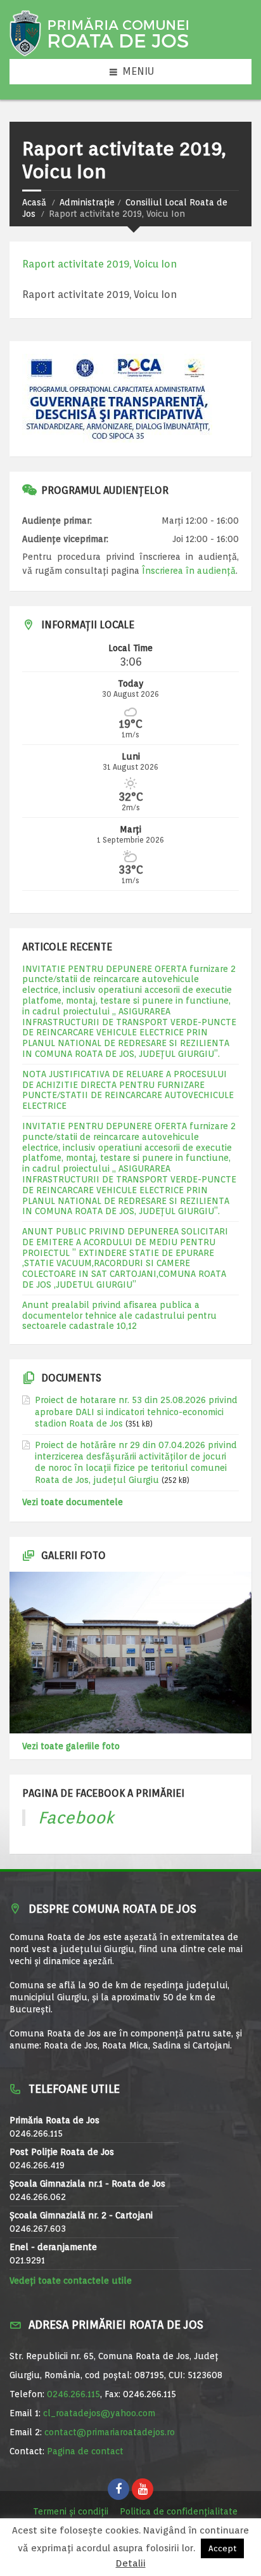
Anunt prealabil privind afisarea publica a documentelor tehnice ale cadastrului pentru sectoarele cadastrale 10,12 (119, 1316)
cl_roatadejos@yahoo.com (99, 2413)
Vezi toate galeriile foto (71, 1746)
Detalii (131, 2564)
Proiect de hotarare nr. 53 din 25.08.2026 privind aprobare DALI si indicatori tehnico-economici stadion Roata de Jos (136, 1411)
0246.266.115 (73, 2394)
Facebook (76, 1817)
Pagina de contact (85, 2451)
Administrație (87, 202)
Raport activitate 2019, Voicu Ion (99, 264)
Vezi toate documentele (73, 1502)
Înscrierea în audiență (189, 571)
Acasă (34, 202)
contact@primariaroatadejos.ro (110, 2432)
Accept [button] (222, 2548)
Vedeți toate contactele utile (71, 2281)
